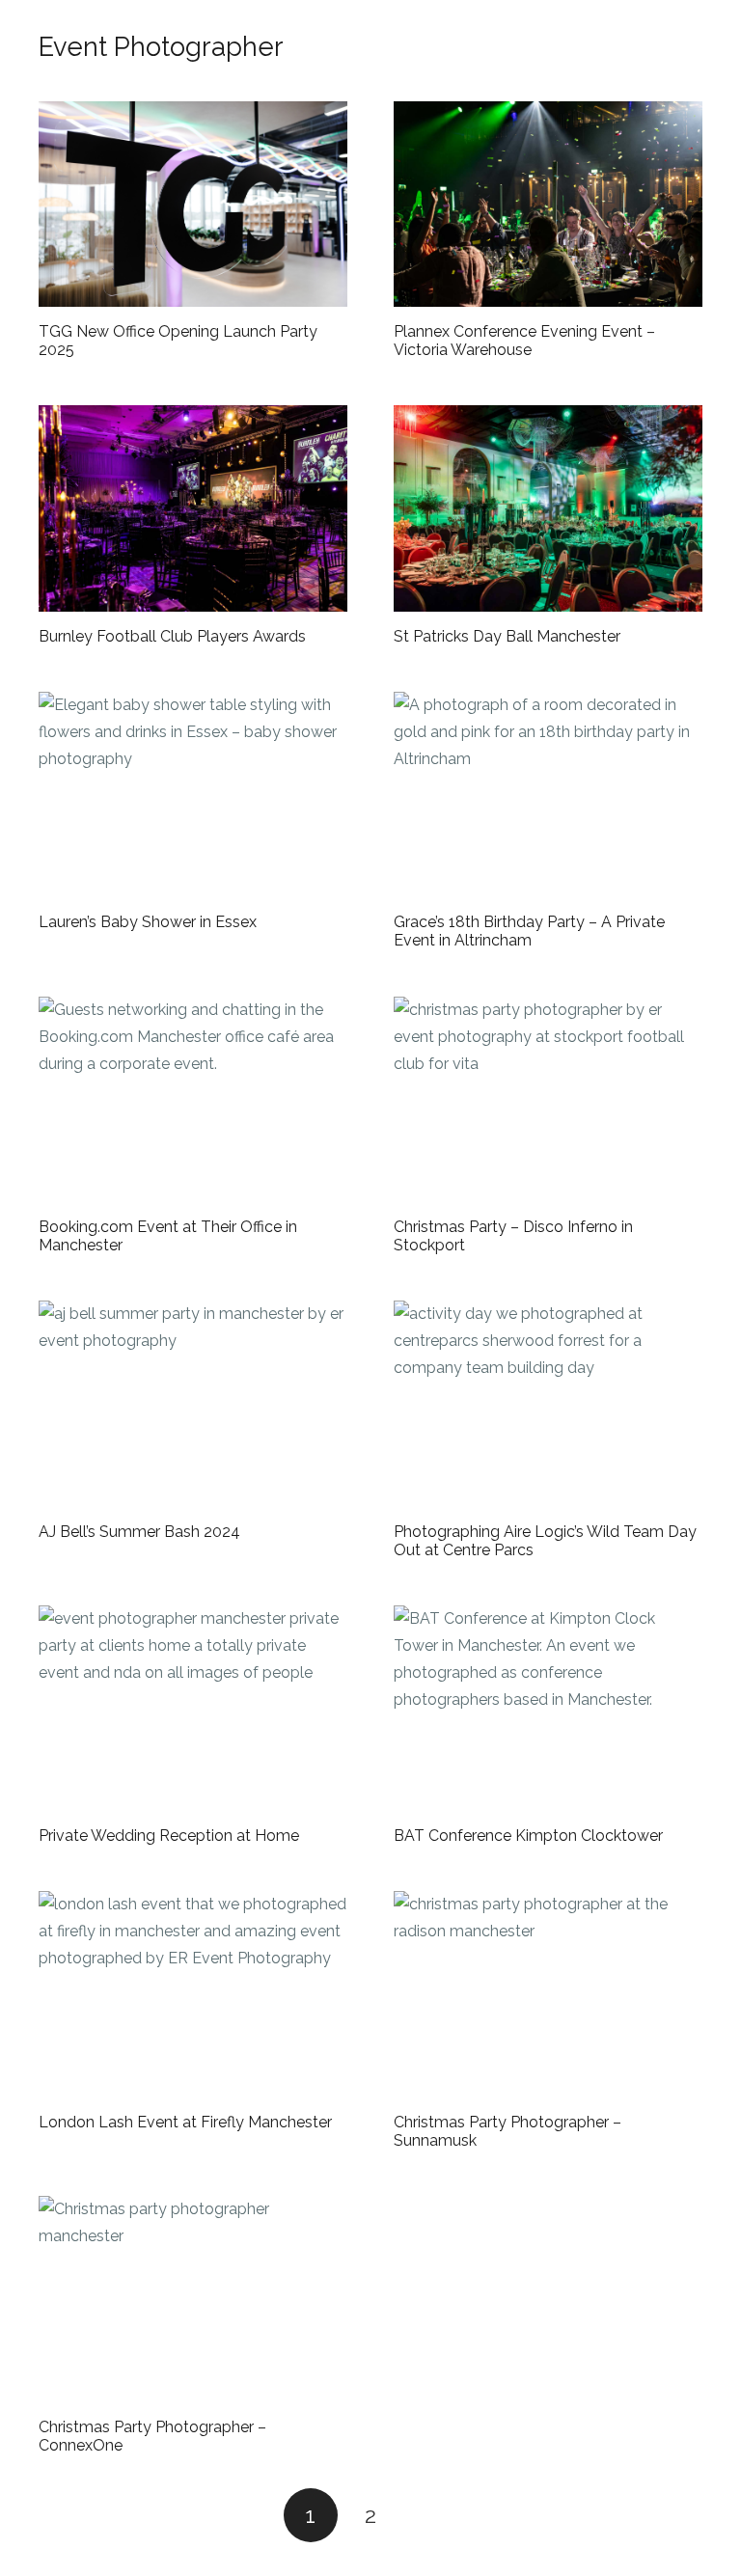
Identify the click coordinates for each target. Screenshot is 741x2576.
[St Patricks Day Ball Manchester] (548, 508)
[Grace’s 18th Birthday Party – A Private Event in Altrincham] (548, 795)
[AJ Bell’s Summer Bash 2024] (193, 1403)
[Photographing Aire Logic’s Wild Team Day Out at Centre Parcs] (548, 1403)
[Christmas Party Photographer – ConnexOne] (193, 2299)
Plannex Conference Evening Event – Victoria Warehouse (524, 341)
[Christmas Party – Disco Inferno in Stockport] (548, 1099)
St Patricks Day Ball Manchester (507, 636)
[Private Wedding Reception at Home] (193, 1708)
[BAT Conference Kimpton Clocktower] (548, 1708)
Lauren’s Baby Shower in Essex (148, 922)
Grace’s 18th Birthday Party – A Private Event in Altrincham (529, 931)
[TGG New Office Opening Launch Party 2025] (193, 204)
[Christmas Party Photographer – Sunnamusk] (548, 1994)
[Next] (430, 2515)
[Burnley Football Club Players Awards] (193, 508)
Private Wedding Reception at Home (169, 1836)
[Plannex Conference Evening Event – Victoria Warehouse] (548, 204)
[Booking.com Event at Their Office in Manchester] (193, 1099)
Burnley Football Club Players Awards (172, 636)
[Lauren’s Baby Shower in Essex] (193, 795)
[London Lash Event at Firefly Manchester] (193, 1994)
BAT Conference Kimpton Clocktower (528, 1836)
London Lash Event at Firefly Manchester (185, 2122)
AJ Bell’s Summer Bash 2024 (139, 1532)
